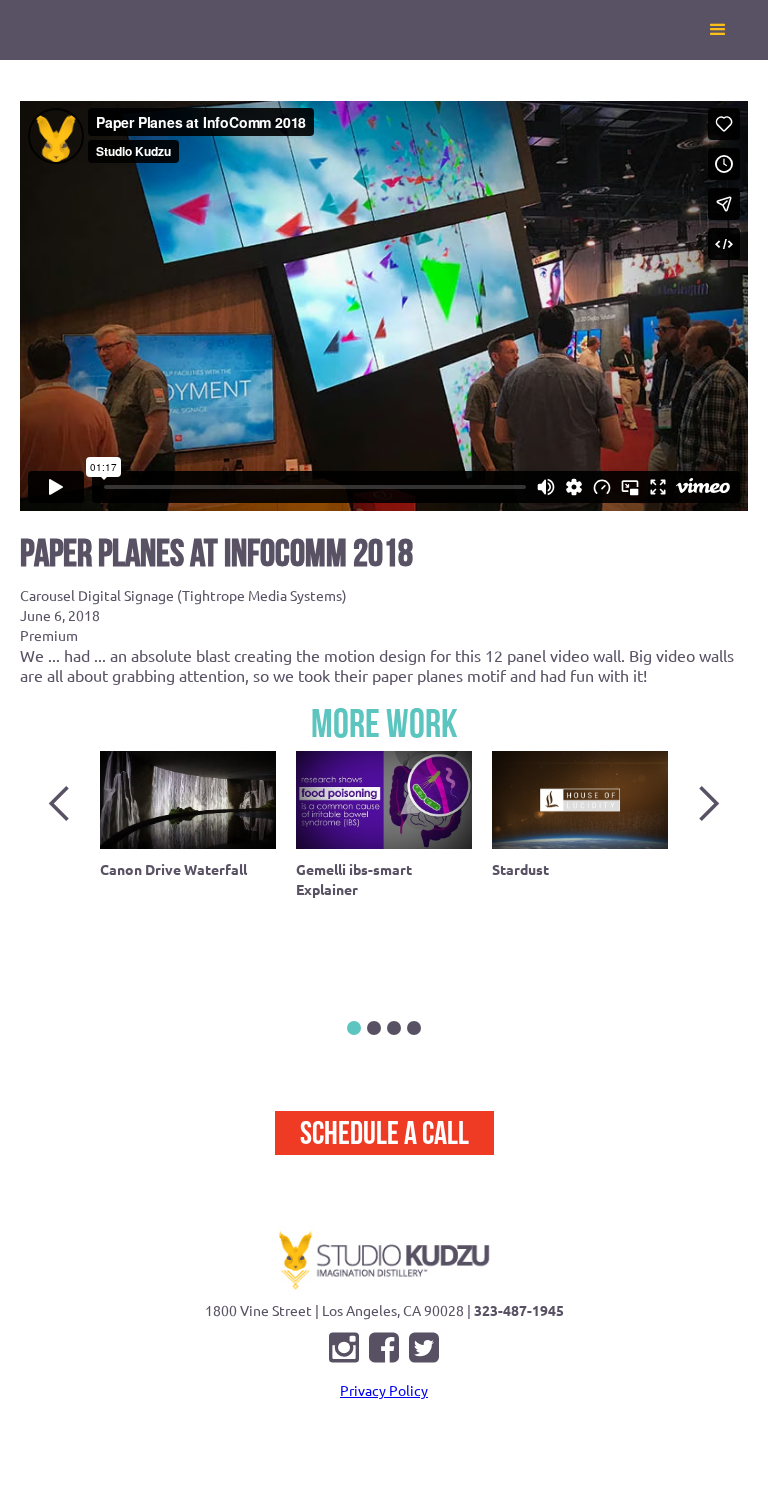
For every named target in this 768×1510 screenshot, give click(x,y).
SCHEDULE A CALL (384, 1132)
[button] (718, 30)
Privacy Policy (384, 1390)
